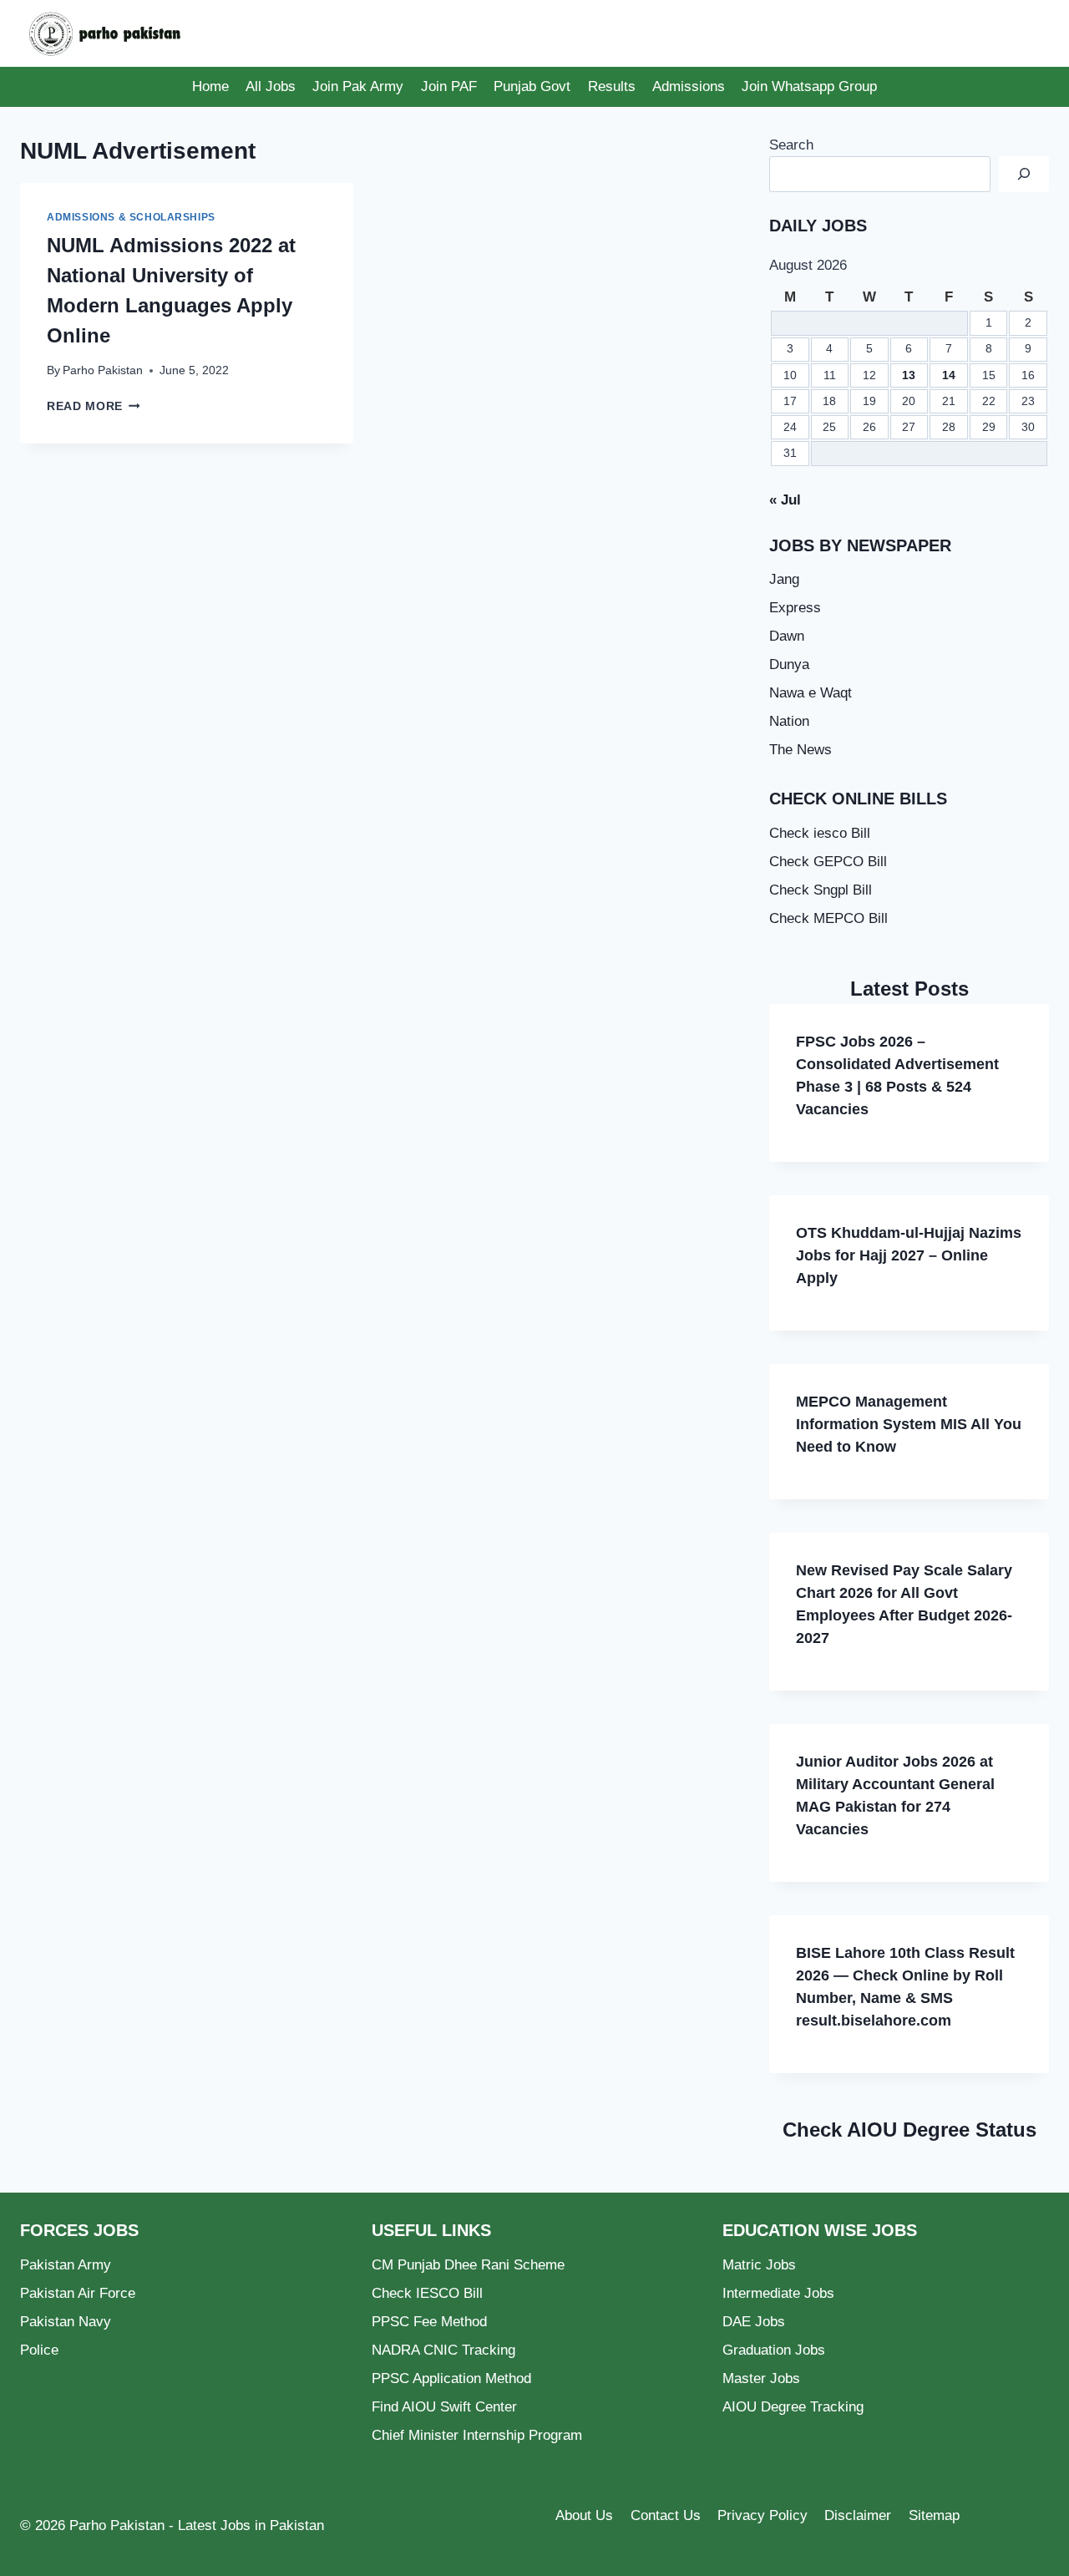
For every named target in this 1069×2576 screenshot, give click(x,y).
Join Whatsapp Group (809, 86)
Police (39, 2350)
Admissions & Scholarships (131, 217)
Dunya (789, 664)
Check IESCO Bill (427, 2293)
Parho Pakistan (103, 370)
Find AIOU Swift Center (444, 2407)
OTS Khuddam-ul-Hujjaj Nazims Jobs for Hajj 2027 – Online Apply (909, 1255)
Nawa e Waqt (811, 693)
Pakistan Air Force (78, 2293)
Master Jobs (761, 2378)
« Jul (785, 500)
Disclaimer (858, 2515)
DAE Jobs (754, 2322)
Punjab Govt (532, 86)
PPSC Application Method (451, 2378)
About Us (584, 2515)
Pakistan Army (66, 2265)
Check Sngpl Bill (821, 890)
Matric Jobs (759, 2265)
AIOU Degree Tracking (793, 2407)
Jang (784, 579)
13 (909, 375)
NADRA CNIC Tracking (443, 2350)
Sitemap (934, 2515)
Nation (789, 721)
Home (210, 86)
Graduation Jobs (774, 2350)
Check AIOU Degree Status (909, 2130)
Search (791, 145)
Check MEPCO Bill (828, 918)
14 (949, 375)
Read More (94, 406)
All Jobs (271, 86)
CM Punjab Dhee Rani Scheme (468, 2265)
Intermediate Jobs (778, 2293)
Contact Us (666, 2515)
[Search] (1024, 174)
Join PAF (449, 86)
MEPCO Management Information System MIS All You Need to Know (909, 1424)
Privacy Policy (762, 2515)
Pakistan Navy (66, 2322)
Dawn (787, 636)
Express (795, 608)
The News (800, 750)
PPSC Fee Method (429, 2322)
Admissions (689, 86)
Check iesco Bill (820, 833)
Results (612, 86)
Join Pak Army (358, 86)
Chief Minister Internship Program (477, 2435)
